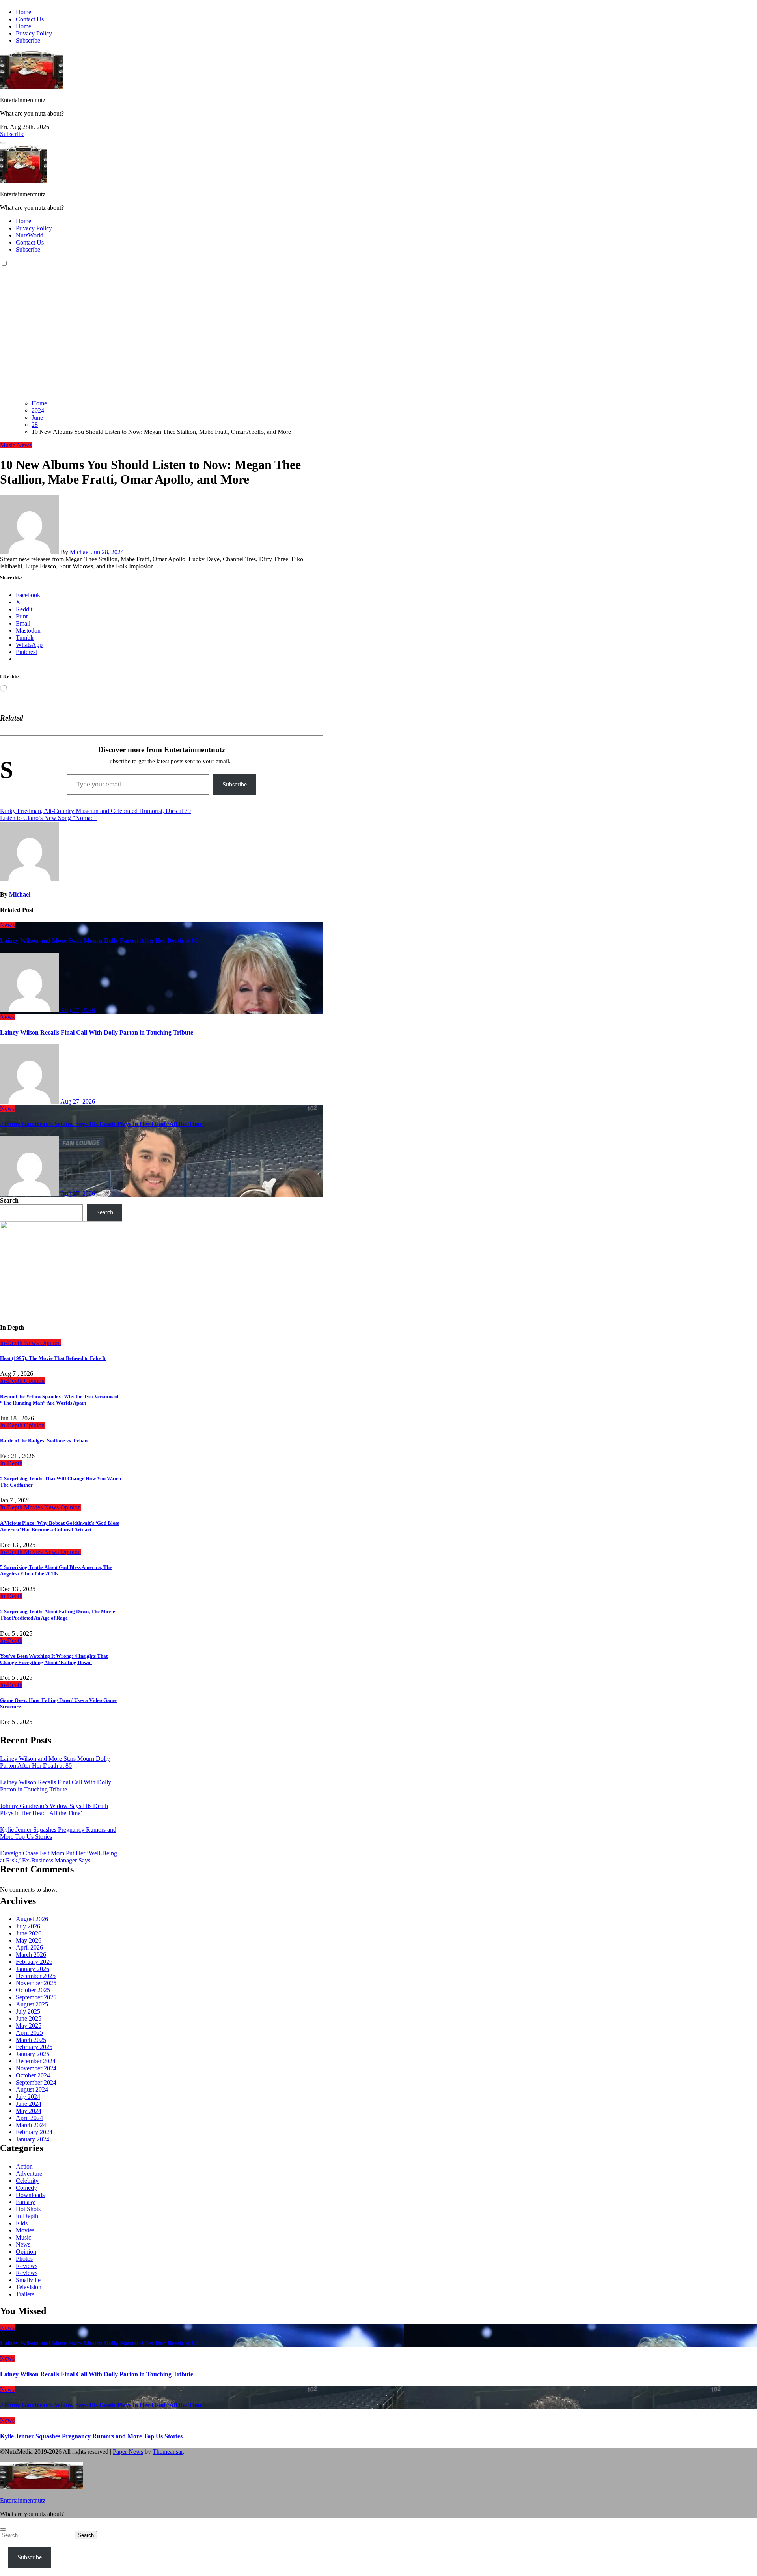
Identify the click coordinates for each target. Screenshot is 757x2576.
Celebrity (27, 2181)
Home (23, 12)
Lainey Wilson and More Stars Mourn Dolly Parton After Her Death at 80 (99, 941)
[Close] (3, 2529)
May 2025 (29, 2026)
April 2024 (29, 2118)
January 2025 (33, 2054)
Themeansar (168, 2452)
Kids (22, 2223)
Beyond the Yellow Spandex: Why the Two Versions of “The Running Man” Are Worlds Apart (59, 1400)
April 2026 (29, 1947)
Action (24, 2166)
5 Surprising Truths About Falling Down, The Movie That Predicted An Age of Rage (58, 1615)
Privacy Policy (34, 33)
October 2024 (33, 2075)
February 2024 (34, 2132)
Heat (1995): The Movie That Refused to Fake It (53, 1358)
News (24, 445)
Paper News (128, 2452)
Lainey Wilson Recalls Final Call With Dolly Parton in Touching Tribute (97, 1032)
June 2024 (29, 2104)
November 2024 (36, 2068)
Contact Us (30, 19)
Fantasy (25, 2202)
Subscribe (28, 40)
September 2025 (36, 1997)
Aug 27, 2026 (78, 1010)
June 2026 (29, 1933)
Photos (24, 2259)
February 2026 (34, 1962)
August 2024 (32, 2089)
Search (9, 1200)
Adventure (29, 2173)
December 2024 (36, 2061)
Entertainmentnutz (23, 100)
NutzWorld (30, 235)
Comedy (26, 2188)
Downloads (30, 2195)
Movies (34, 1507)
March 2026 (31, 1955)
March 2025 (31, 2040)
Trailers (25, 2294)
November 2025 (36, 1983)
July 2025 (28, 2011)
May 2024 (29, 2111)
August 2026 (32, 1919)
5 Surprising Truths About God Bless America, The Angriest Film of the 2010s (56, 1570)
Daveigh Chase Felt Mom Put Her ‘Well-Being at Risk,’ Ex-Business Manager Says (59, 1857)
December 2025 (36, 1976)
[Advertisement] (378, 338)
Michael (80, 552)
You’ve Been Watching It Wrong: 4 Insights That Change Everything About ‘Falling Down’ (54, 1659)
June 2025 (29, 2018)
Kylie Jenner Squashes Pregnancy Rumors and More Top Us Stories (91, 2436)
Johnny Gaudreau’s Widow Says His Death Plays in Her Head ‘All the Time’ (102, 1124)
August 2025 (32, 2004)
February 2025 (34, 2047)
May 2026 (29, 1940)
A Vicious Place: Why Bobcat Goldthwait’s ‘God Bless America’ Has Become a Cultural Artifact (60, 1526)
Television (29, 2287)
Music (8, 445)
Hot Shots (28, 2209)
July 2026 (28, 1926)
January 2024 (33, 2139)
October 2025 (33, 1990)
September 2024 (36, 2082)
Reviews (27, 2266)
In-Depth (12, 1343)
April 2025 (29, 2033)
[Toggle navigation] (3, 143)
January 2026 (33, 1969)
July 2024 (28, 2097)
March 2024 (31, 2125)
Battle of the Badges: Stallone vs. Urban (44, 1441)
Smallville (28, 2280)
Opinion (50, 1343)
